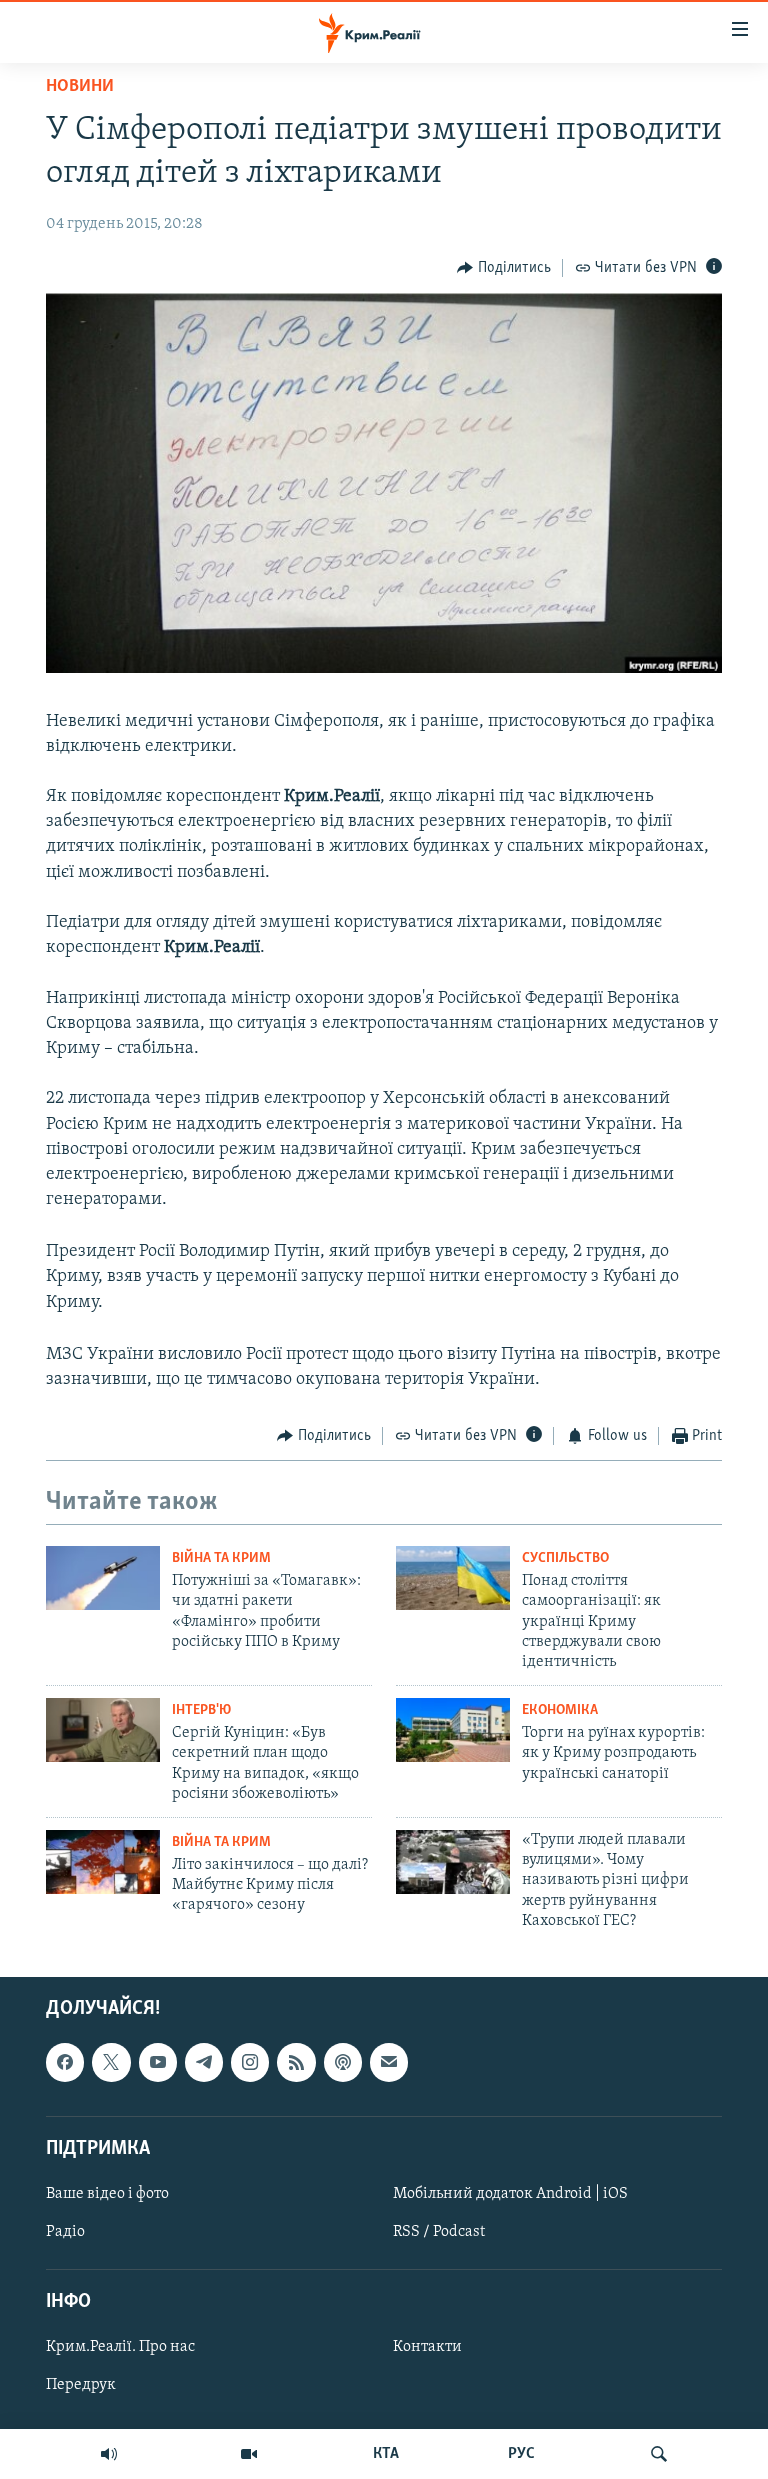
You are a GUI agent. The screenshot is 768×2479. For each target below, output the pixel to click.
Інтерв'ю (201, 1710)
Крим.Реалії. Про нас (120, 2348)
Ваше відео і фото (107, 2194)
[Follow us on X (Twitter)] (111, 2063)
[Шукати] (659, 2454)
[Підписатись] (389, 2063)
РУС (521, 2454)
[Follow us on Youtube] (158, 2063)
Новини (80, 87)
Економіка (560, 1710)
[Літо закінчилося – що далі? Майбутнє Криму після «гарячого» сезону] (103, 1862)
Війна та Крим (221, 1558)
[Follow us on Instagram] (250, 2063)
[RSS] (296, 2063)
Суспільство (565, 1558)
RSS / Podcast (439, 2232)
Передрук (81, 2386)
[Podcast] (343, 2063)
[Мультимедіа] (249, 2454)
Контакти (427, 2348)
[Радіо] (109, 2454)
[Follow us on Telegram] (204, 2063)
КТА (386, 2454)
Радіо (65, 2232)
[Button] (504, 268)
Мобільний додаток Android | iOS (510, 2194)
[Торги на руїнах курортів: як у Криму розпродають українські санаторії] (453, 1730)
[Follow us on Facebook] (65, 2063)
